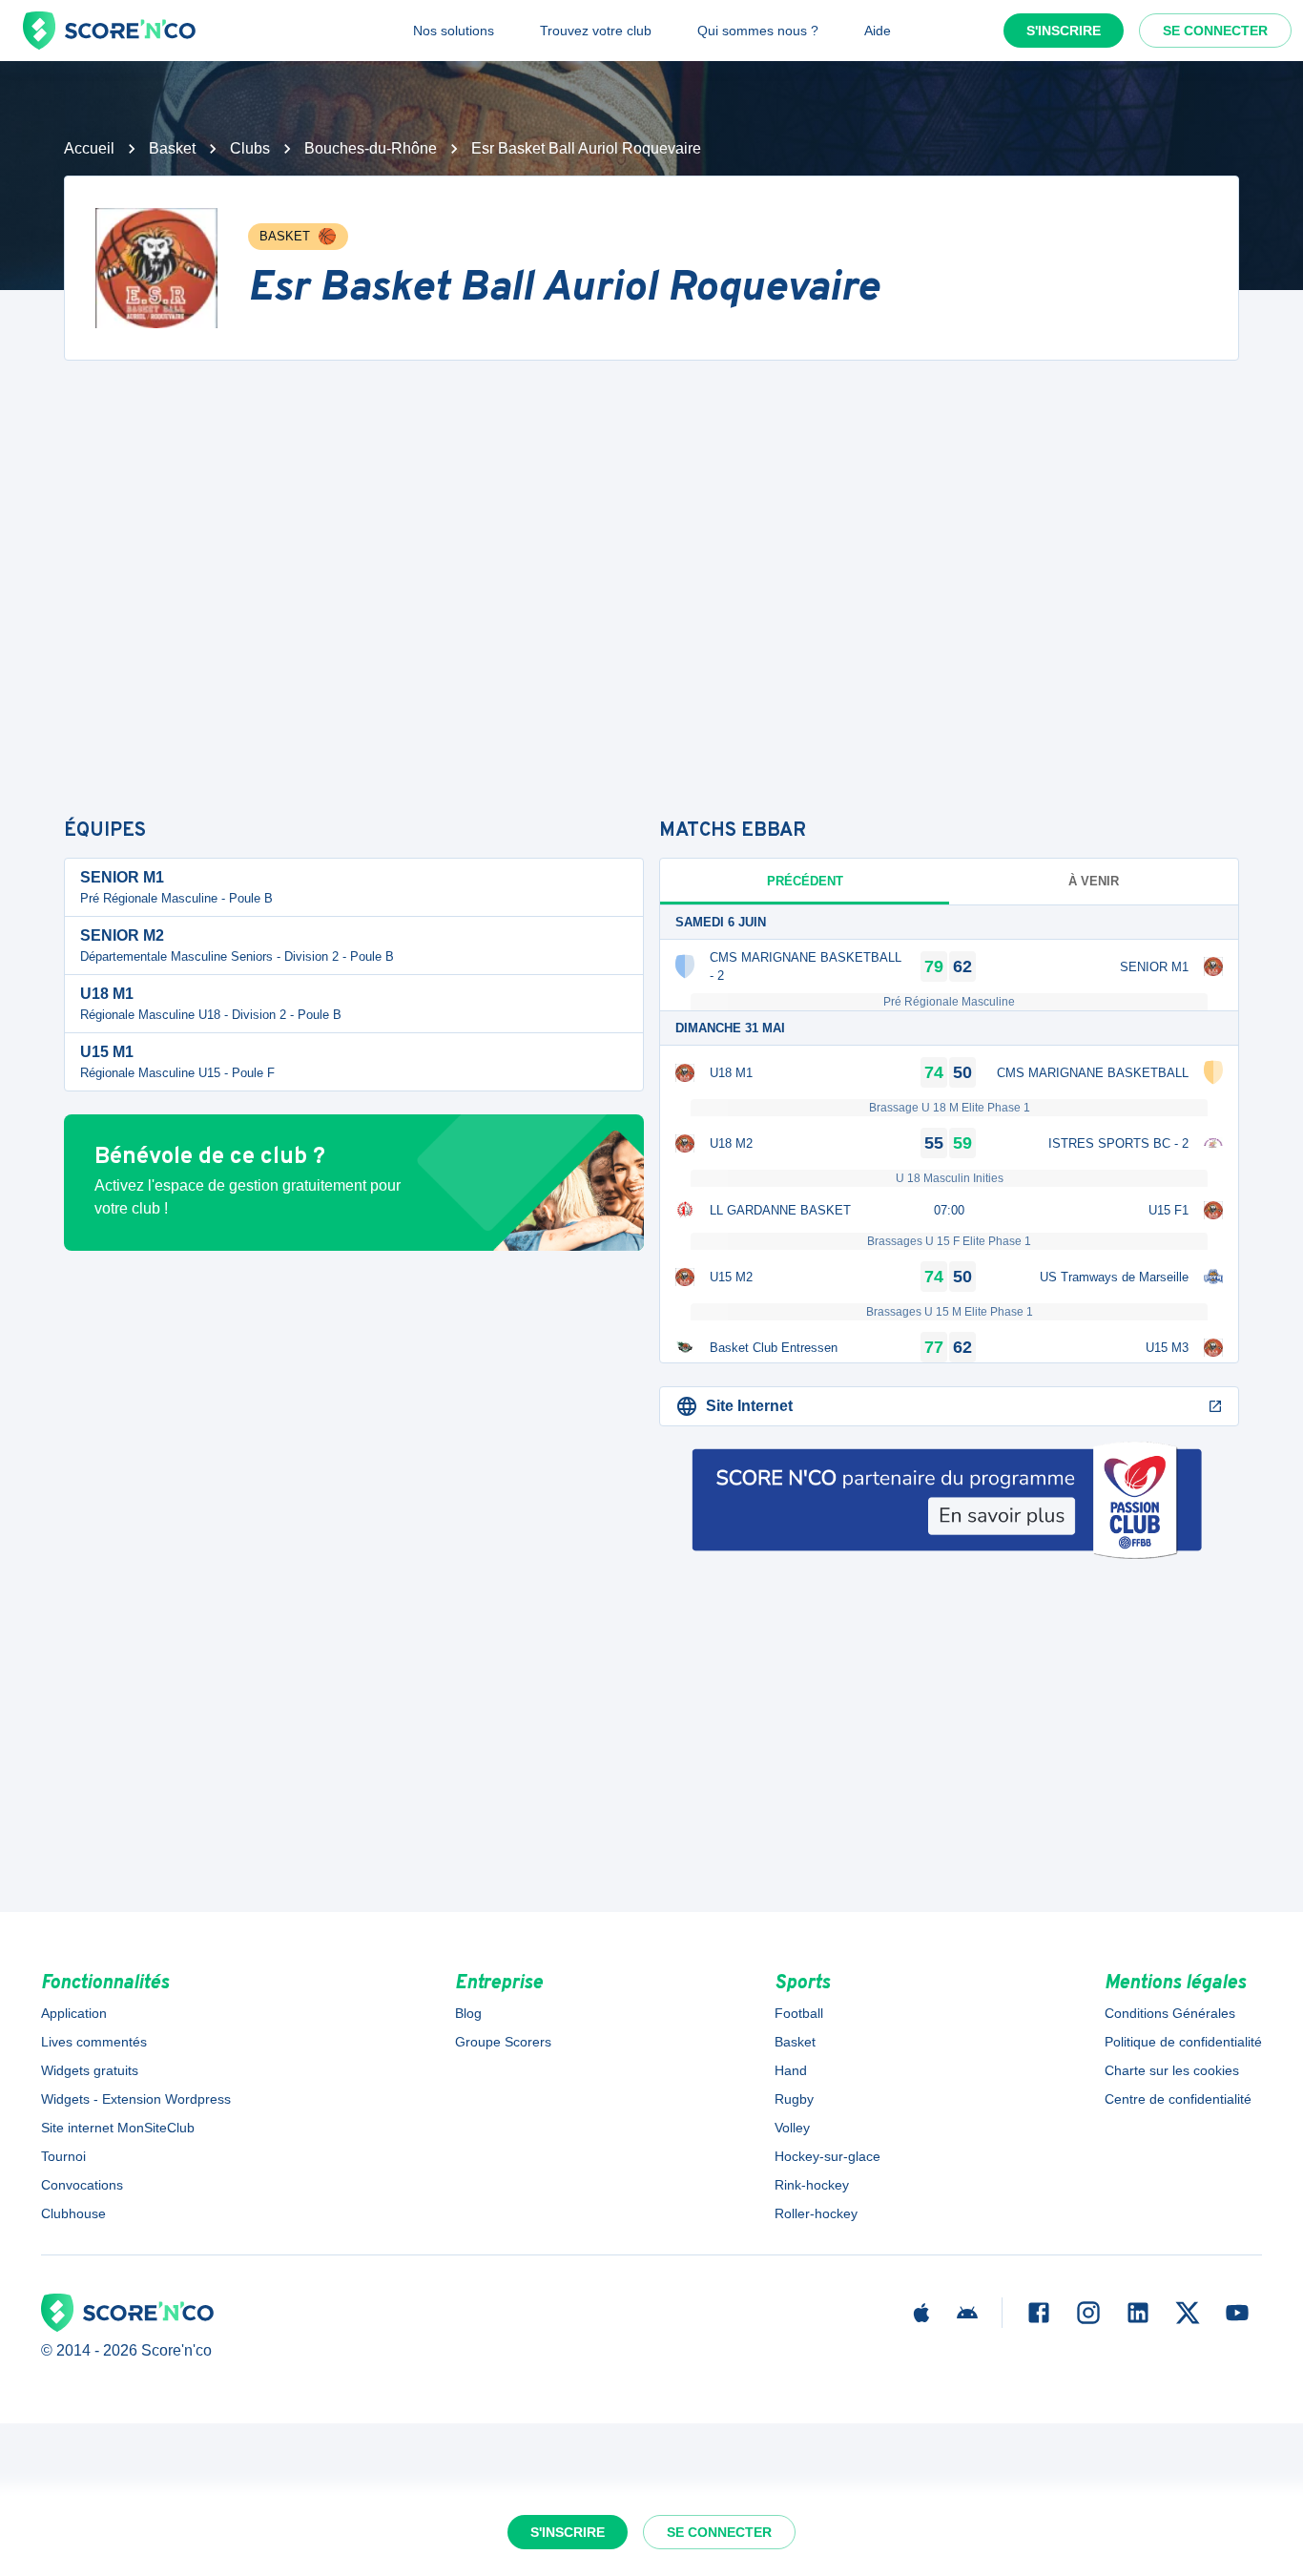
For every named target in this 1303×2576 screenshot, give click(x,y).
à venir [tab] (1094, 881)
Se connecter (1215, 31)
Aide (878, 31)
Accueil (89, 148)
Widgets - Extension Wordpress (136, 2099)
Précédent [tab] (805, 881)
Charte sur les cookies (1172, 2070)
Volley (792, 2128)
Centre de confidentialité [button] (1178, 2099)
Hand (791, 2070)
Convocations (82, 2185)
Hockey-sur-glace (827, 2156)
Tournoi (63, 2156)
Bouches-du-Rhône (371, 148)
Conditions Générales (1170, 2013)
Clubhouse (73, 2213)
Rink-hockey (812, 2185)
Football (799, 2013)
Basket (172, 148)
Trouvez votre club (596, 31)
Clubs (250, 148)
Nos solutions (454, 31)
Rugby (794, 2099)
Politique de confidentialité (1183, 2042)
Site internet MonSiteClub (118, 2128)
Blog (468, 2013)
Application (74, 2013)
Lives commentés (94, 2042)
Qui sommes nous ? (758, 31)
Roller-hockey (816, 2213)
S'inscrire (1064, 31)
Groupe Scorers (503, 2042)
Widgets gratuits (90, 2070)
